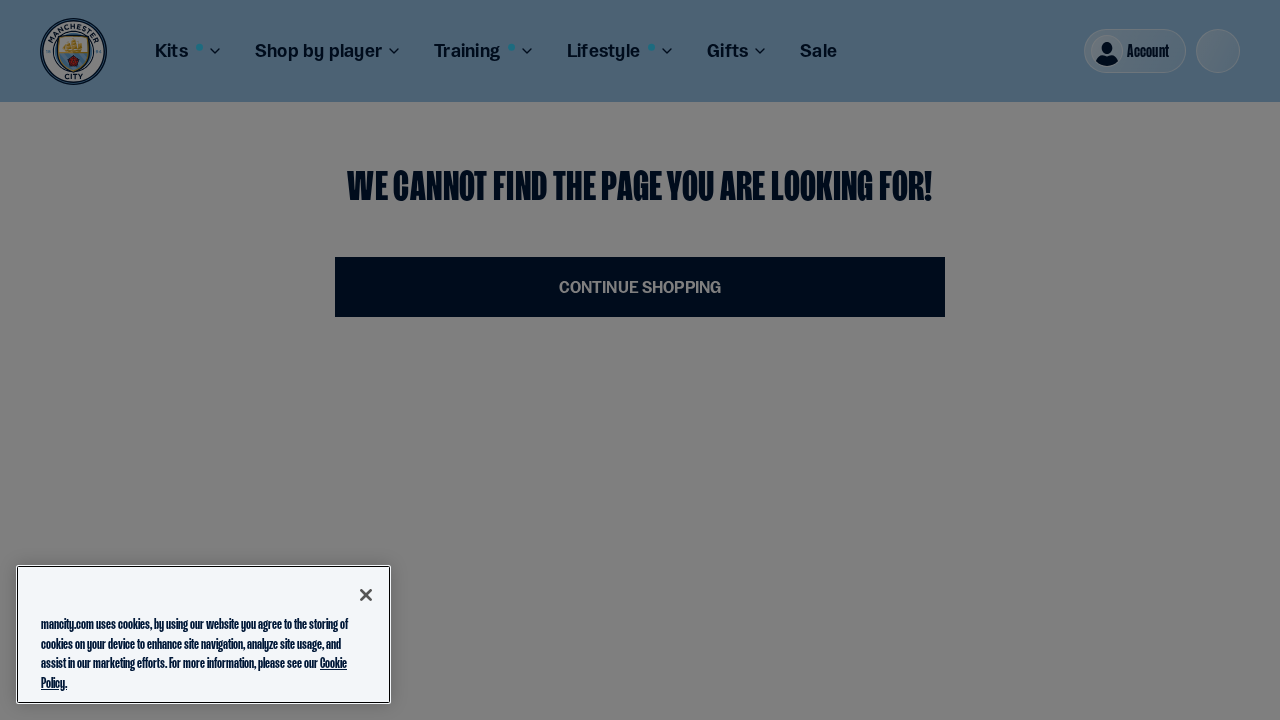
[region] (203, 634)
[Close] (366, 595)
